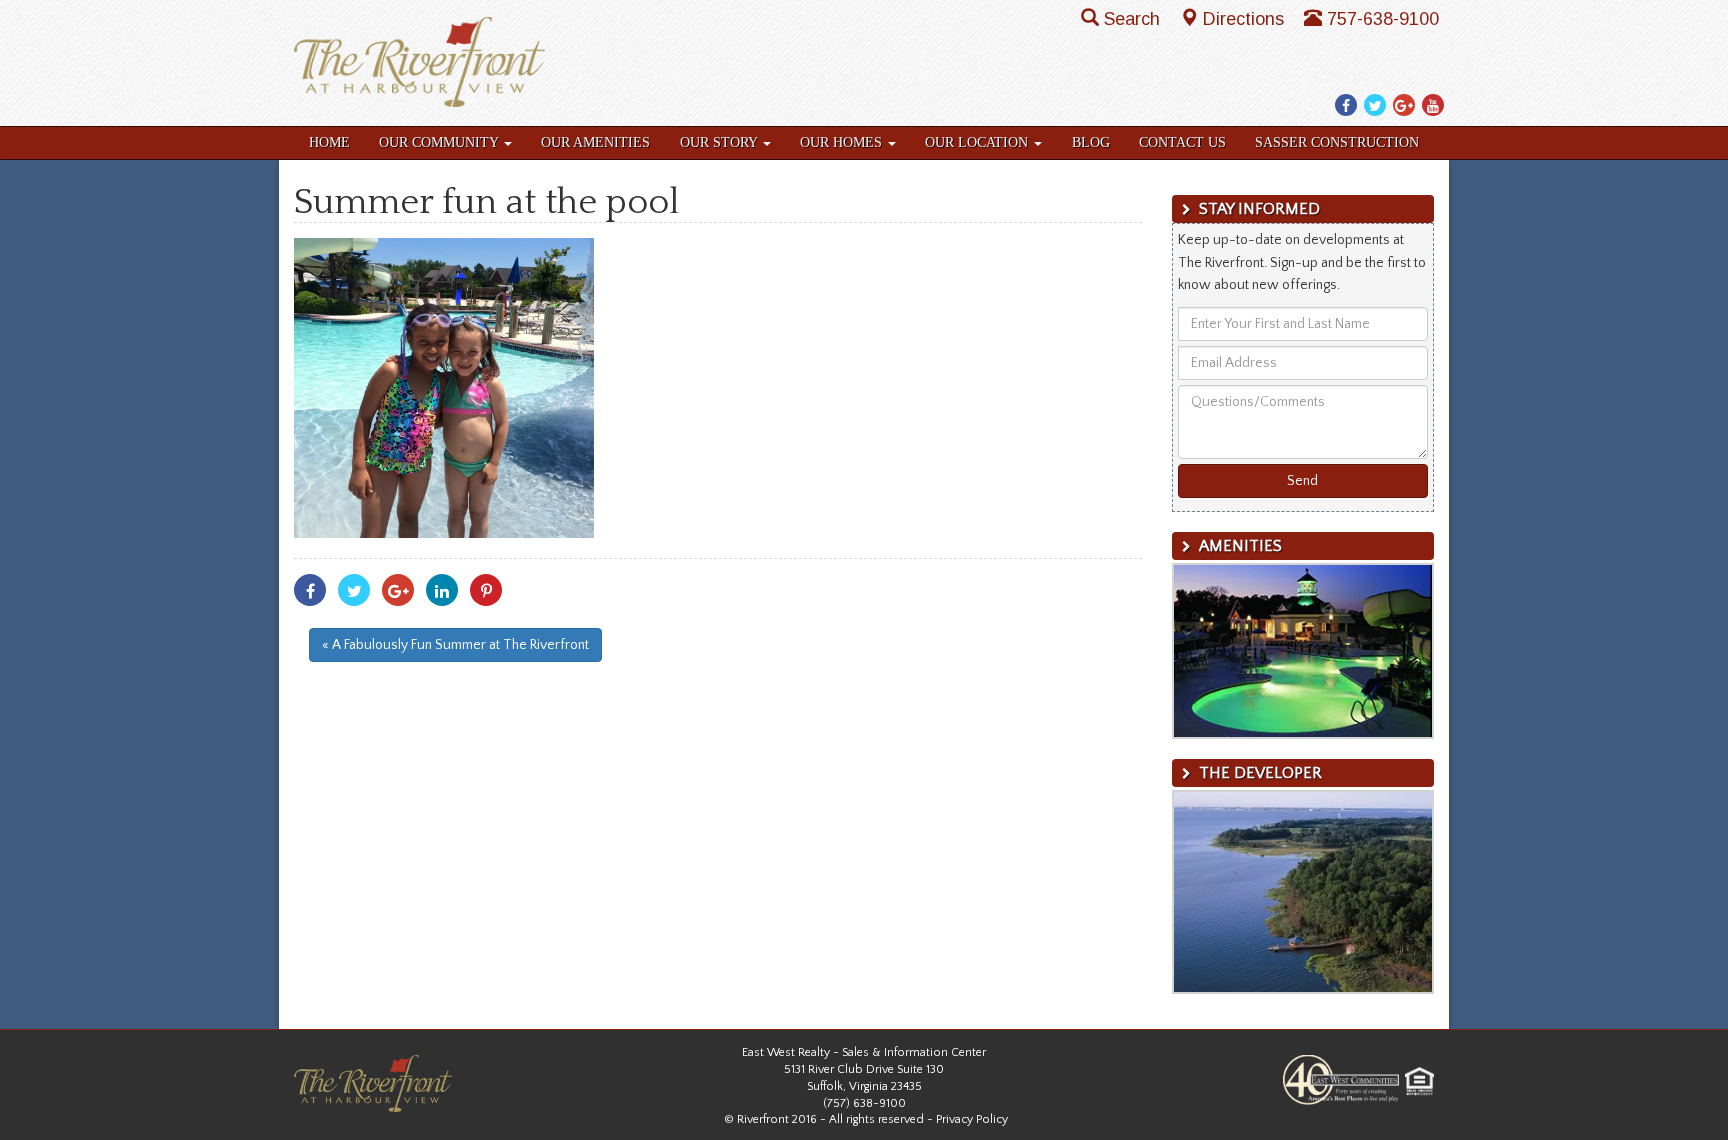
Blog (1091, 142)
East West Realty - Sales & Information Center (864, 1052)
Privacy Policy (972, 1119)
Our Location (978, 142)
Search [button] (1134, 19)
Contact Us (1182, 142)
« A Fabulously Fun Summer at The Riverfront (455, 645)
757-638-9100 (1383, 19)
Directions (1246, 19)
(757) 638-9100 (864, 1103)
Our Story (720, 142)
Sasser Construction (1337, 142)
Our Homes (843, 142)
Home (329, 142)
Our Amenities (595, 142)
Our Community (440, 142)
